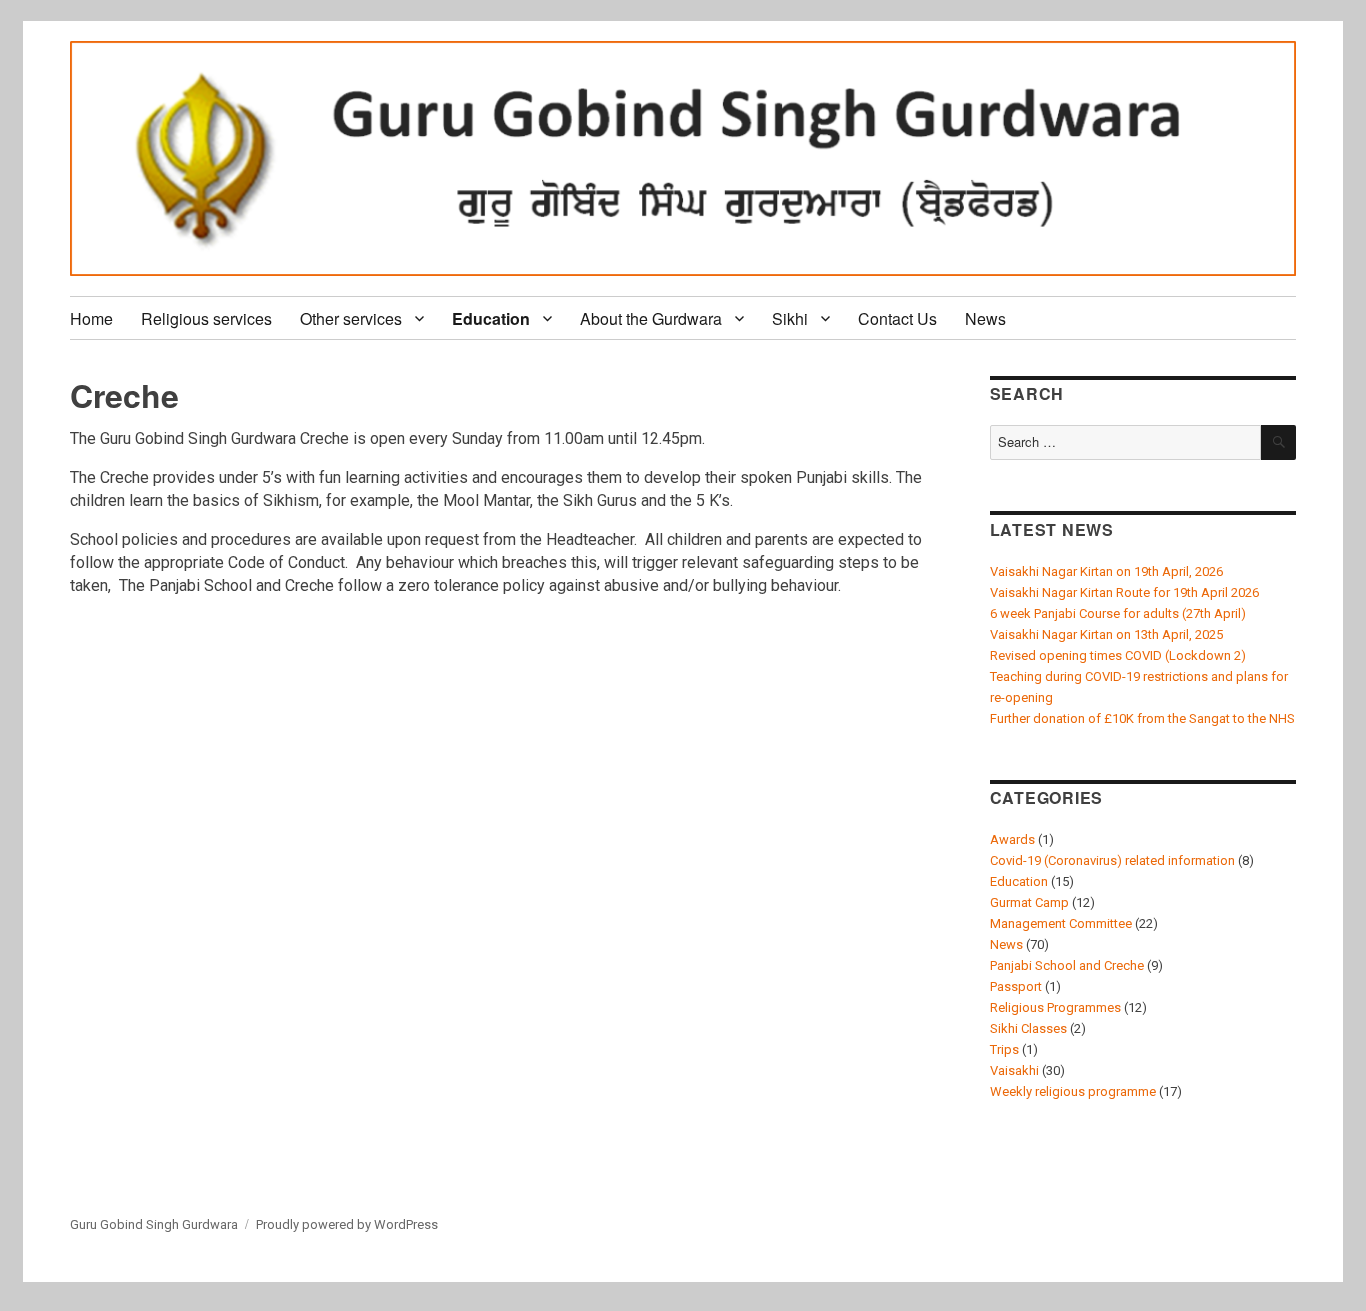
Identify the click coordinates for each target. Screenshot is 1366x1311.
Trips (1004, 1049)
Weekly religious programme (1073, 1091)
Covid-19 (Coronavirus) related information (1112, 860)
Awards (1012, 839)
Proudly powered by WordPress (347, 1224)
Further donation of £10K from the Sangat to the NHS (1142, 718)
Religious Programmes (1055, 1007)
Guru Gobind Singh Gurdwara (154, 1224)
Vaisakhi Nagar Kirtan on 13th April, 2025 (1106, 634)
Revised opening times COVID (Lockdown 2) (1118, 655)
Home (91, 318)
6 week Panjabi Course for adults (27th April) (1118, 613)
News (985, 318)
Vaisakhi (1014, 1070)
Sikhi (790, 318)
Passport (1016, 986)
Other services (351, 318)
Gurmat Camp (1029, 902)
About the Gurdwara (651, 318)
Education (491, 318)
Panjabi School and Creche (1067, 965)
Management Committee (1061, 923)
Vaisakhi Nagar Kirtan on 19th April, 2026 (1106, 571)
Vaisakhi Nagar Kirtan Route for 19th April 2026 (1124, 592)
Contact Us (897, 318)
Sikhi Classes (1028, 1028)
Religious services (206, 318)
